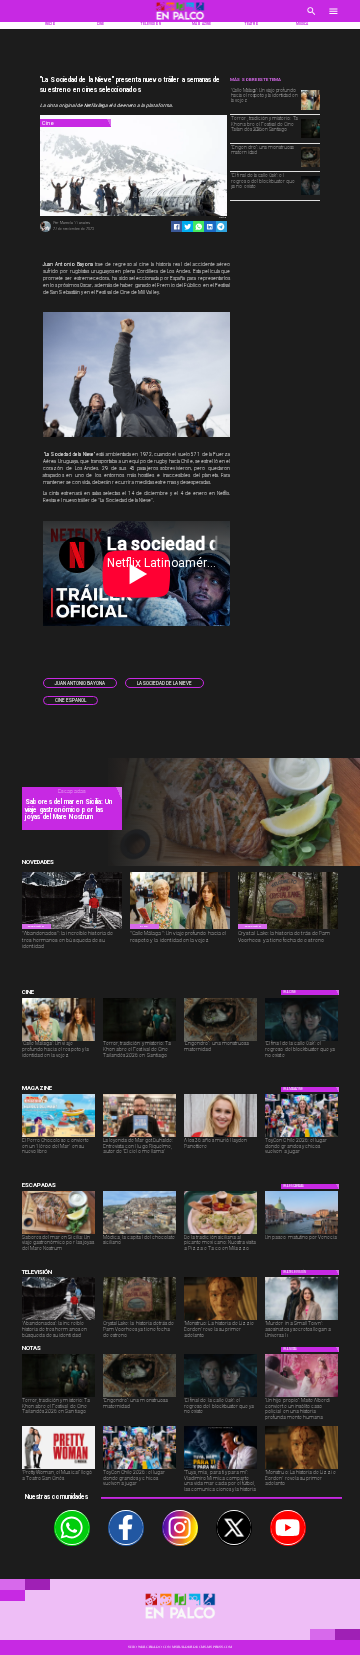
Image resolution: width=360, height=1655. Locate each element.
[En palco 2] (179, 21)
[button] (80, 682)
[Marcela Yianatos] (45, 231)
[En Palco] (311, 17)
